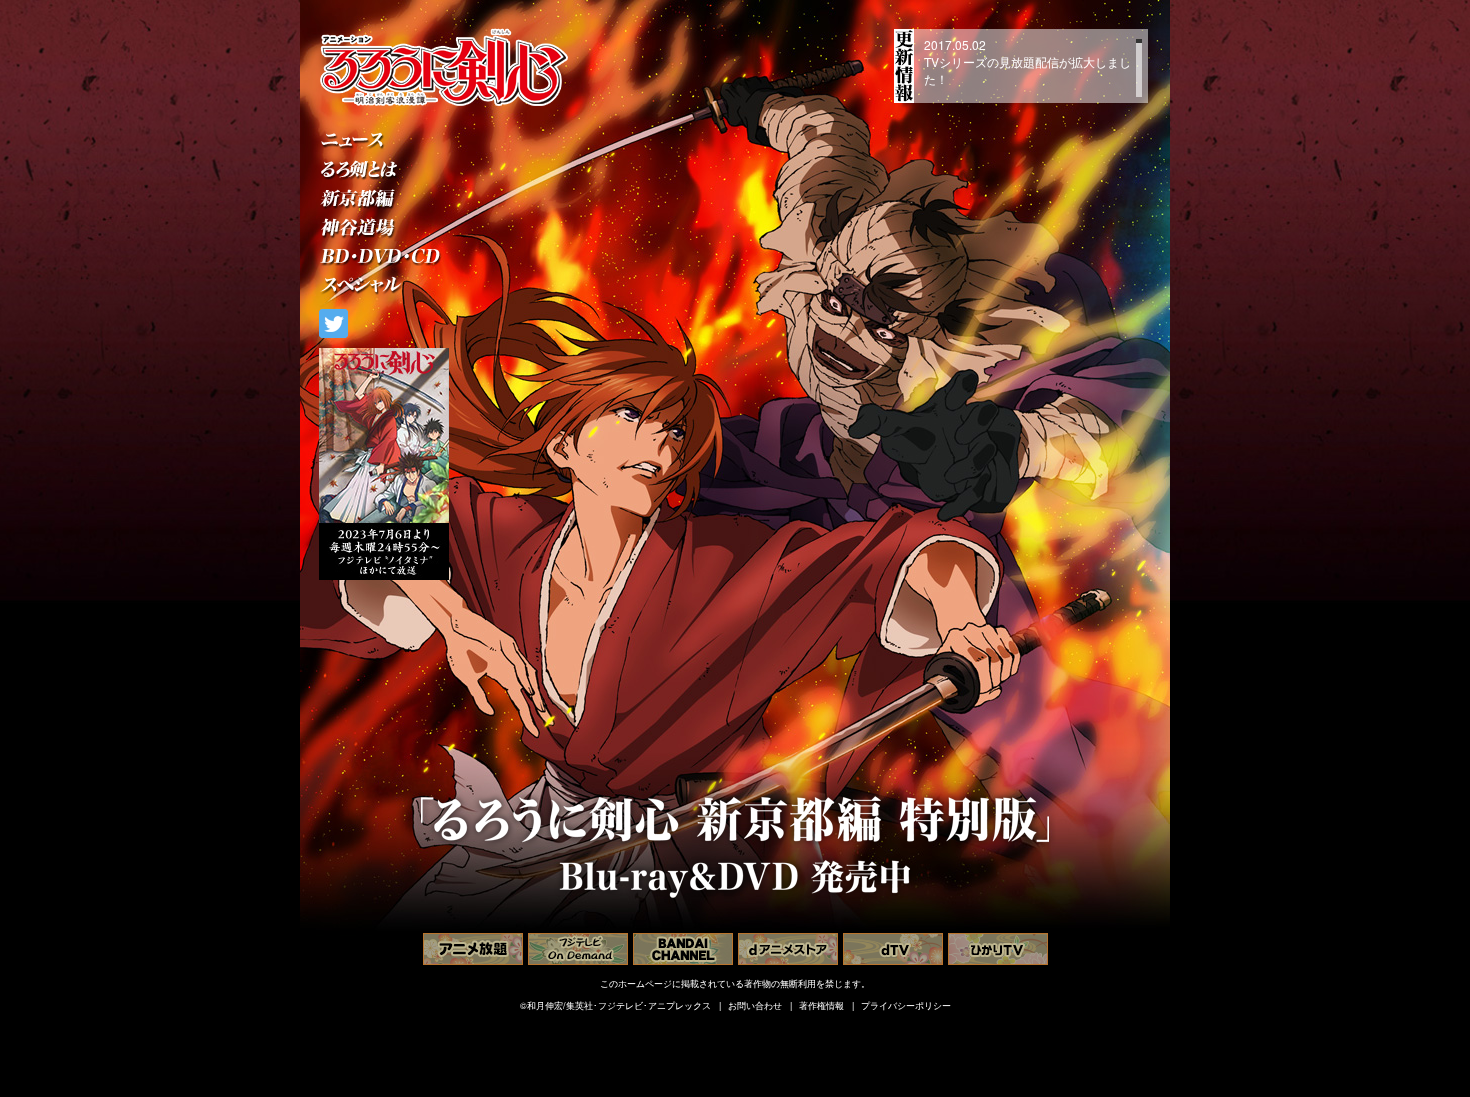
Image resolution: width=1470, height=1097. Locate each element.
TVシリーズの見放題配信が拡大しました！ (1027, 70)
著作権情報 (821, 1005)
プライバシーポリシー (906, 1005)
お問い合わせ (755, 1005)
